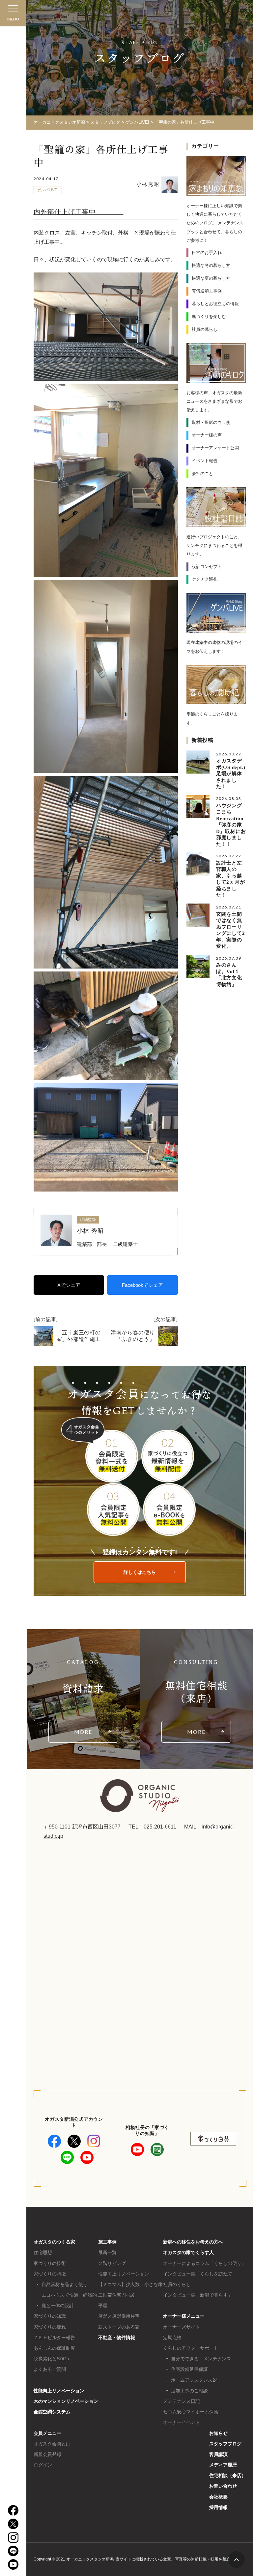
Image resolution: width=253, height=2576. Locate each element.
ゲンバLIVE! (48, 190)
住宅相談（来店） (228, 2475)
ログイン (43, 2465)
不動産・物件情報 (117, 2337)
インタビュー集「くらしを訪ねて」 (200, 2274)
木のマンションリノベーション (66, 2401)
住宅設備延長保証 (189, 2369)
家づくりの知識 (50, 2316)
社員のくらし (177, 2284)
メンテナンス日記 (182, 2401)
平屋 (103, 2306)
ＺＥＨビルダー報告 (54, 2337)
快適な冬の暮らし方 (211, 265)
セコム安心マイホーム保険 (191, 2412)
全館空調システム (52, 2412)
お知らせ (218, 2433)
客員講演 (218, 2454)
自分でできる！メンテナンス (201, 2359)
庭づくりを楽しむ (209, 317)
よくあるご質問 (50, 2369)
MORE (83, 1732)
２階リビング (112, 2263)
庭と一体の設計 (58, 2306)
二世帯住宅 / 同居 (116, 2295)
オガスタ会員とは (52, 2444)
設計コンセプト (207, 567)
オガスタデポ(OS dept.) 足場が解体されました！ (233, 774)
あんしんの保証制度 (54, 2348)
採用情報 (218, 2507)
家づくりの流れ (50, 2327)
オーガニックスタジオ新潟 (59, 122)
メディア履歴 (223, 2465)
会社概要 (218, 2497)
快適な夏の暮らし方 (211, 278)
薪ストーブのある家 (119, 2327)
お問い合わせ (223, 2486)
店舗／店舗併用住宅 (119, 2316)
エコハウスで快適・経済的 (69, 2295)
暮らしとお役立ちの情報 (215, 304)
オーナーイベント (182, 2422)
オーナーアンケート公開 (215, 448)
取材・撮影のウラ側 (211, 422)
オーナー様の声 (207, 435)
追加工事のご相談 (189, 2391)
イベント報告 (205, 461)
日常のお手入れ (207, 253)
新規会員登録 (47, 2454)
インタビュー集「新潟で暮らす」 (198, 2295)
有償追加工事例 (207, 291)
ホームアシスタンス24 (194, 2380)
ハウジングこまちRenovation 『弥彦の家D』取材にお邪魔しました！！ (232, 825)
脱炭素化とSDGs (51, 2359)
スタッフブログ (225, 2444)
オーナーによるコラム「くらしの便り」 (205, 2263)
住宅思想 (43, 2252)
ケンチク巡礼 (205, 579)
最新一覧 (107, 2252)
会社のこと (202, 474)
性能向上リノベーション (59, 2391)
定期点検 (172, 2337)
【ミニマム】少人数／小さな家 (130, 2284)
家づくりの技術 (50, 2263)
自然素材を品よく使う (65, 2284)
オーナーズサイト (182, 2327)
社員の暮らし (205, 329)
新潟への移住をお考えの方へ (193, 2242)
